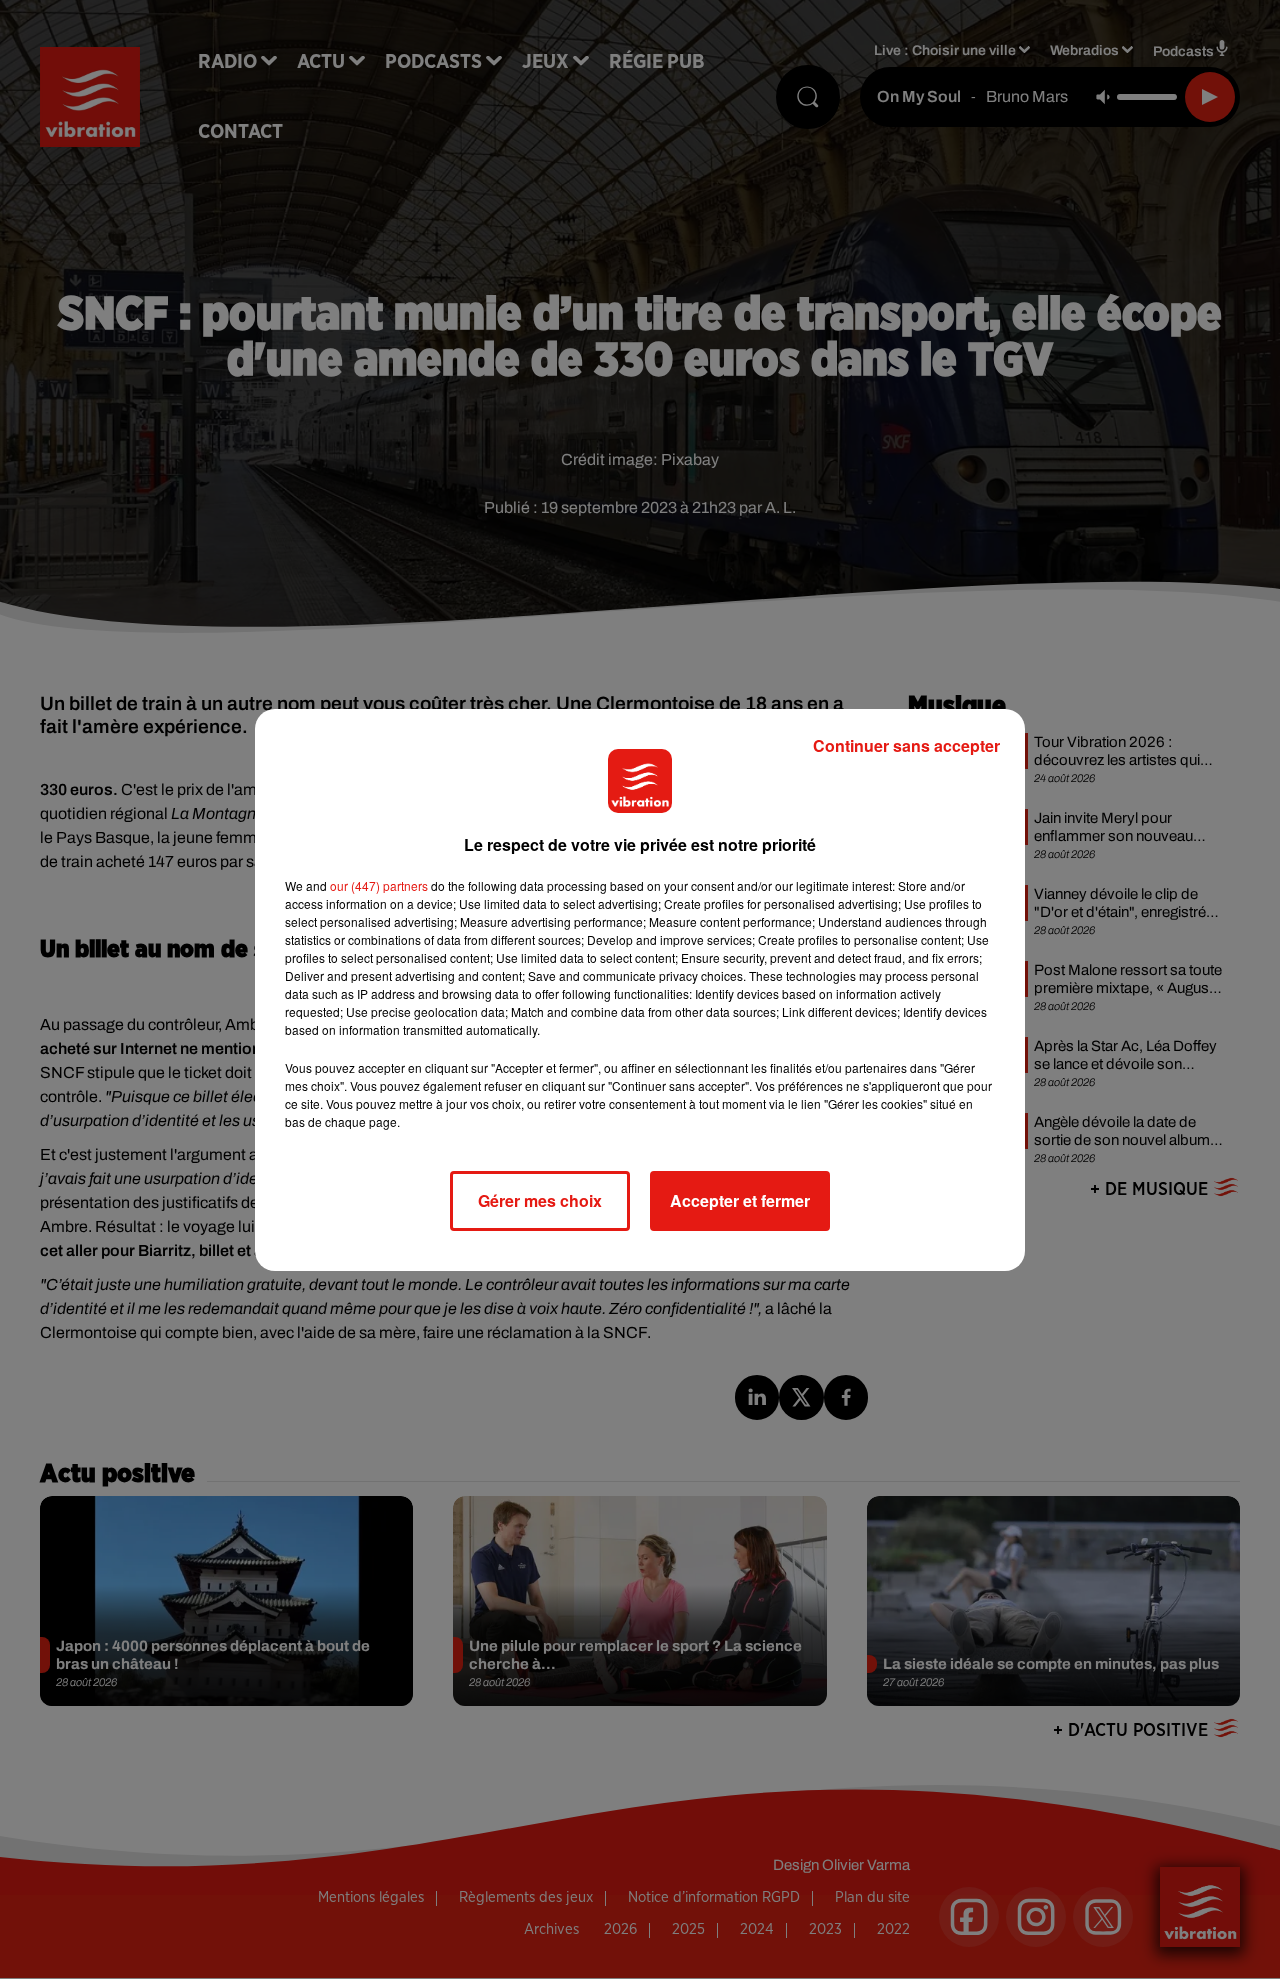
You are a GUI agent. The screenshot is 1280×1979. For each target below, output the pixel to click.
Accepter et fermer (740, 1200)
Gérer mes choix (540, 1200)
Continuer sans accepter (906, 745)
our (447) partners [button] (379, 885)
